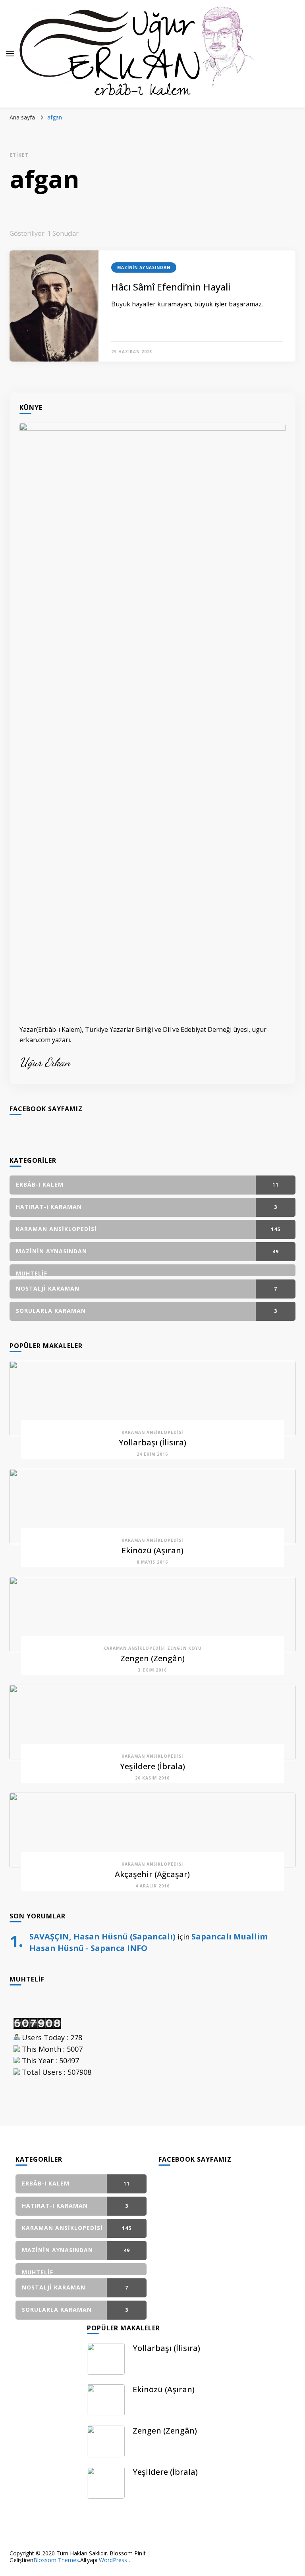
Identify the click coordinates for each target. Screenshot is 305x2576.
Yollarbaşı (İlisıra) (152, 1442)
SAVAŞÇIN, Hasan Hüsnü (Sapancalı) (102, 1936)
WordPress (113, 2560)
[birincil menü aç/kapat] (10, 54)
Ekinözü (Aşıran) (152, 1550)
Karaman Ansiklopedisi (152, 1432)
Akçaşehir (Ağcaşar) (152, 1874)
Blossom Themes (56, 2560)
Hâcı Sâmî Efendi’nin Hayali (171, 287)
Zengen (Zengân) (152, 1658)
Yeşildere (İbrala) (152, 1766)
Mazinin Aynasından (144, 267)
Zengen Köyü (184, 1648)
